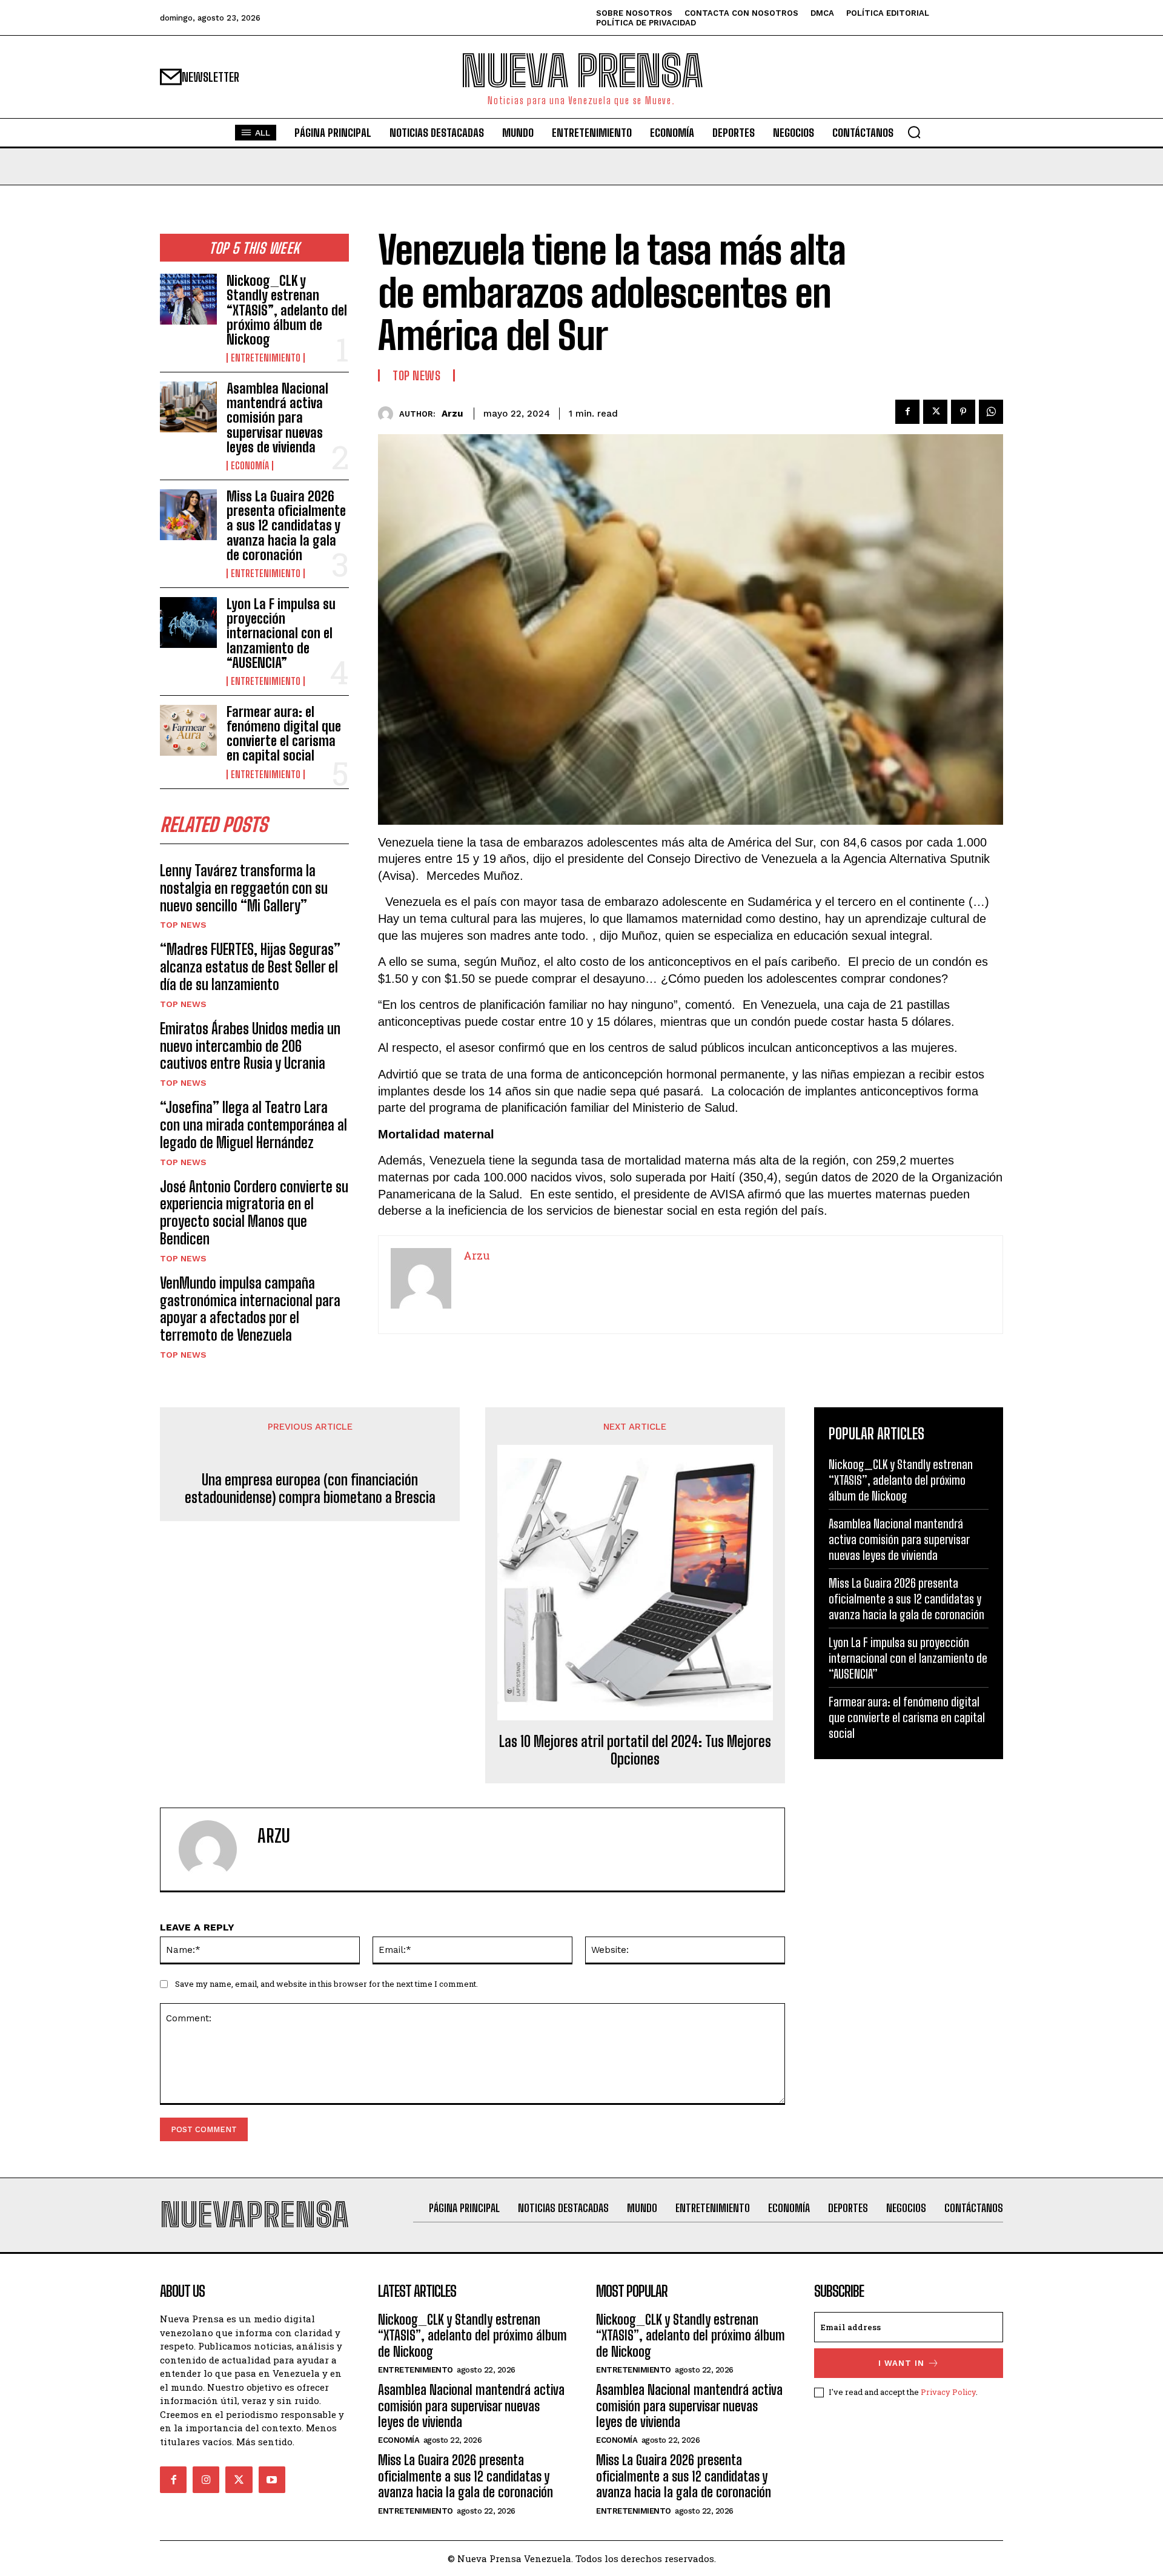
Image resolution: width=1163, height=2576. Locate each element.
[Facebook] (907, 412)
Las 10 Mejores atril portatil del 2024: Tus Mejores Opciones (635, 1750)
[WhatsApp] (991, 412)
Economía (250, 466)
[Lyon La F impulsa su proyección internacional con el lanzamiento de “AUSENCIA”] (188, 623)
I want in (901, 2363)
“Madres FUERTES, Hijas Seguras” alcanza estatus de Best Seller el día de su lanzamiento (250, 967)
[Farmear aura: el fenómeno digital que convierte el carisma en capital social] (188, 730)
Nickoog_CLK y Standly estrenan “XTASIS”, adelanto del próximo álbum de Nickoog (287, 310)
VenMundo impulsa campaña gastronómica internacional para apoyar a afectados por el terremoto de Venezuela (250, 1309)
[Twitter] (935, 412)
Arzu (452, 414)
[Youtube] (272, 2480)
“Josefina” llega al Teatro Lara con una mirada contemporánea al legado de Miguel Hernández (253, 1125)
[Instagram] (206, 2480)
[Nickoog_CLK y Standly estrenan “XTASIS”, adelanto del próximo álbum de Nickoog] (188, 299)
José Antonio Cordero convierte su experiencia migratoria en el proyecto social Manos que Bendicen (254, 1213)
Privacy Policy (948, 2392)
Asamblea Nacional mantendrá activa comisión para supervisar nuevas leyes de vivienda (277, 418)
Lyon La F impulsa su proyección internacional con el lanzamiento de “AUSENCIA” (281, 633)
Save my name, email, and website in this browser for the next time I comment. (326, 1984)
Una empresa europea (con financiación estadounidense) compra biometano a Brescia (310, 1489)
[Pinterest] (963, 412)
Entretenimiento (266, 358)
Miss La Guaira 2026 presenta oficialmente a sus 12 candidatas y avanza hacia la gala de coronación (286, 526)
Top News (183, 925)
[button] (914, 132)
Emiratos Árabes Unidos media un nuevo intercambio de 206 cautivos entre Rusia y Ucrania (250, 1046)
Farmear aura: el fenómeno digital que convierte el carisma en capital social (284, 734)
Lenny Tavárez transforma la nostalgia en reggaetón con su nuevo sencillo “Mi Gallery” (244, 888)
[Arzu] (389, 414)
